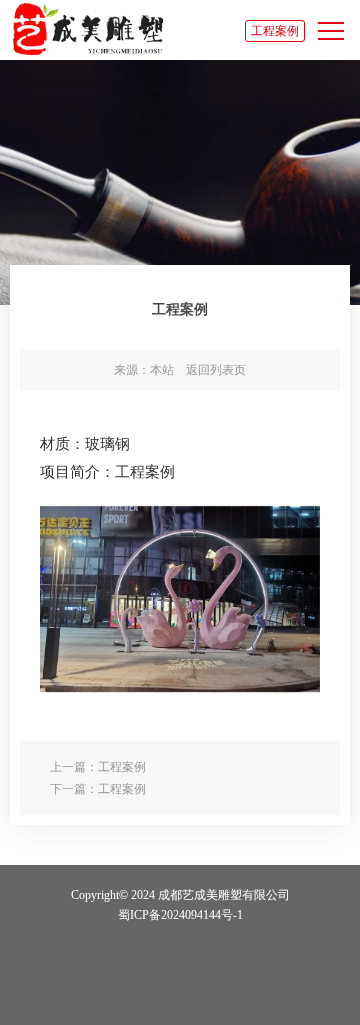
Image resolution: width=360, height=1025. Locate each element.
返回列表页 (216, 370)
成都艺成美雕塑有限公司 (88, 29)
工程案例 (275, 31)
